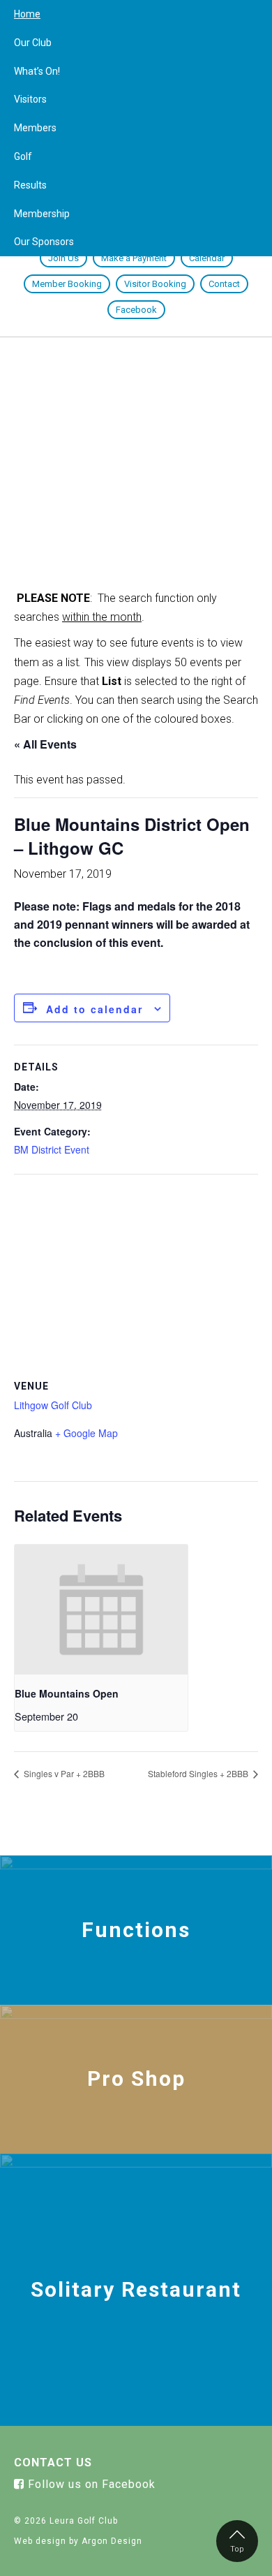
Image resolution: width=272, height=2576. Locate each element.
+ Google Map (86, 1433)
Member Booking (67, 284)
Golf (23, 156)
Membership (42, 214)
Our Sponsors (44, 242)
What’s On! (37, 71)
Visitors (30, 99)
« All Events (45, 744)
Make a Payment (134, 258)
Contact (224, 284)
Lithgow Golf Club (53, 1405)
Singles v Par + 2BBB (63, 1773)
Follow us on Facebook (90, 2484)
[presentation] (101, 1610)
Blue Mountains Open (67, 1693)
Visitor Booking (155, 284)
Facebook (136, 310)
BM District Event (52, 1149)
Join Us (63, 258)
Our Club (33, 43)
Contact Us (53, 2463)
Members (35, 128)
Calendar (207, 258)
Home (27, 14)
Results (30, 185)
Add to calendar (95, 1009)
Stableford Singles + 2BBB (199, 1773)
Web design (40, 2541)
